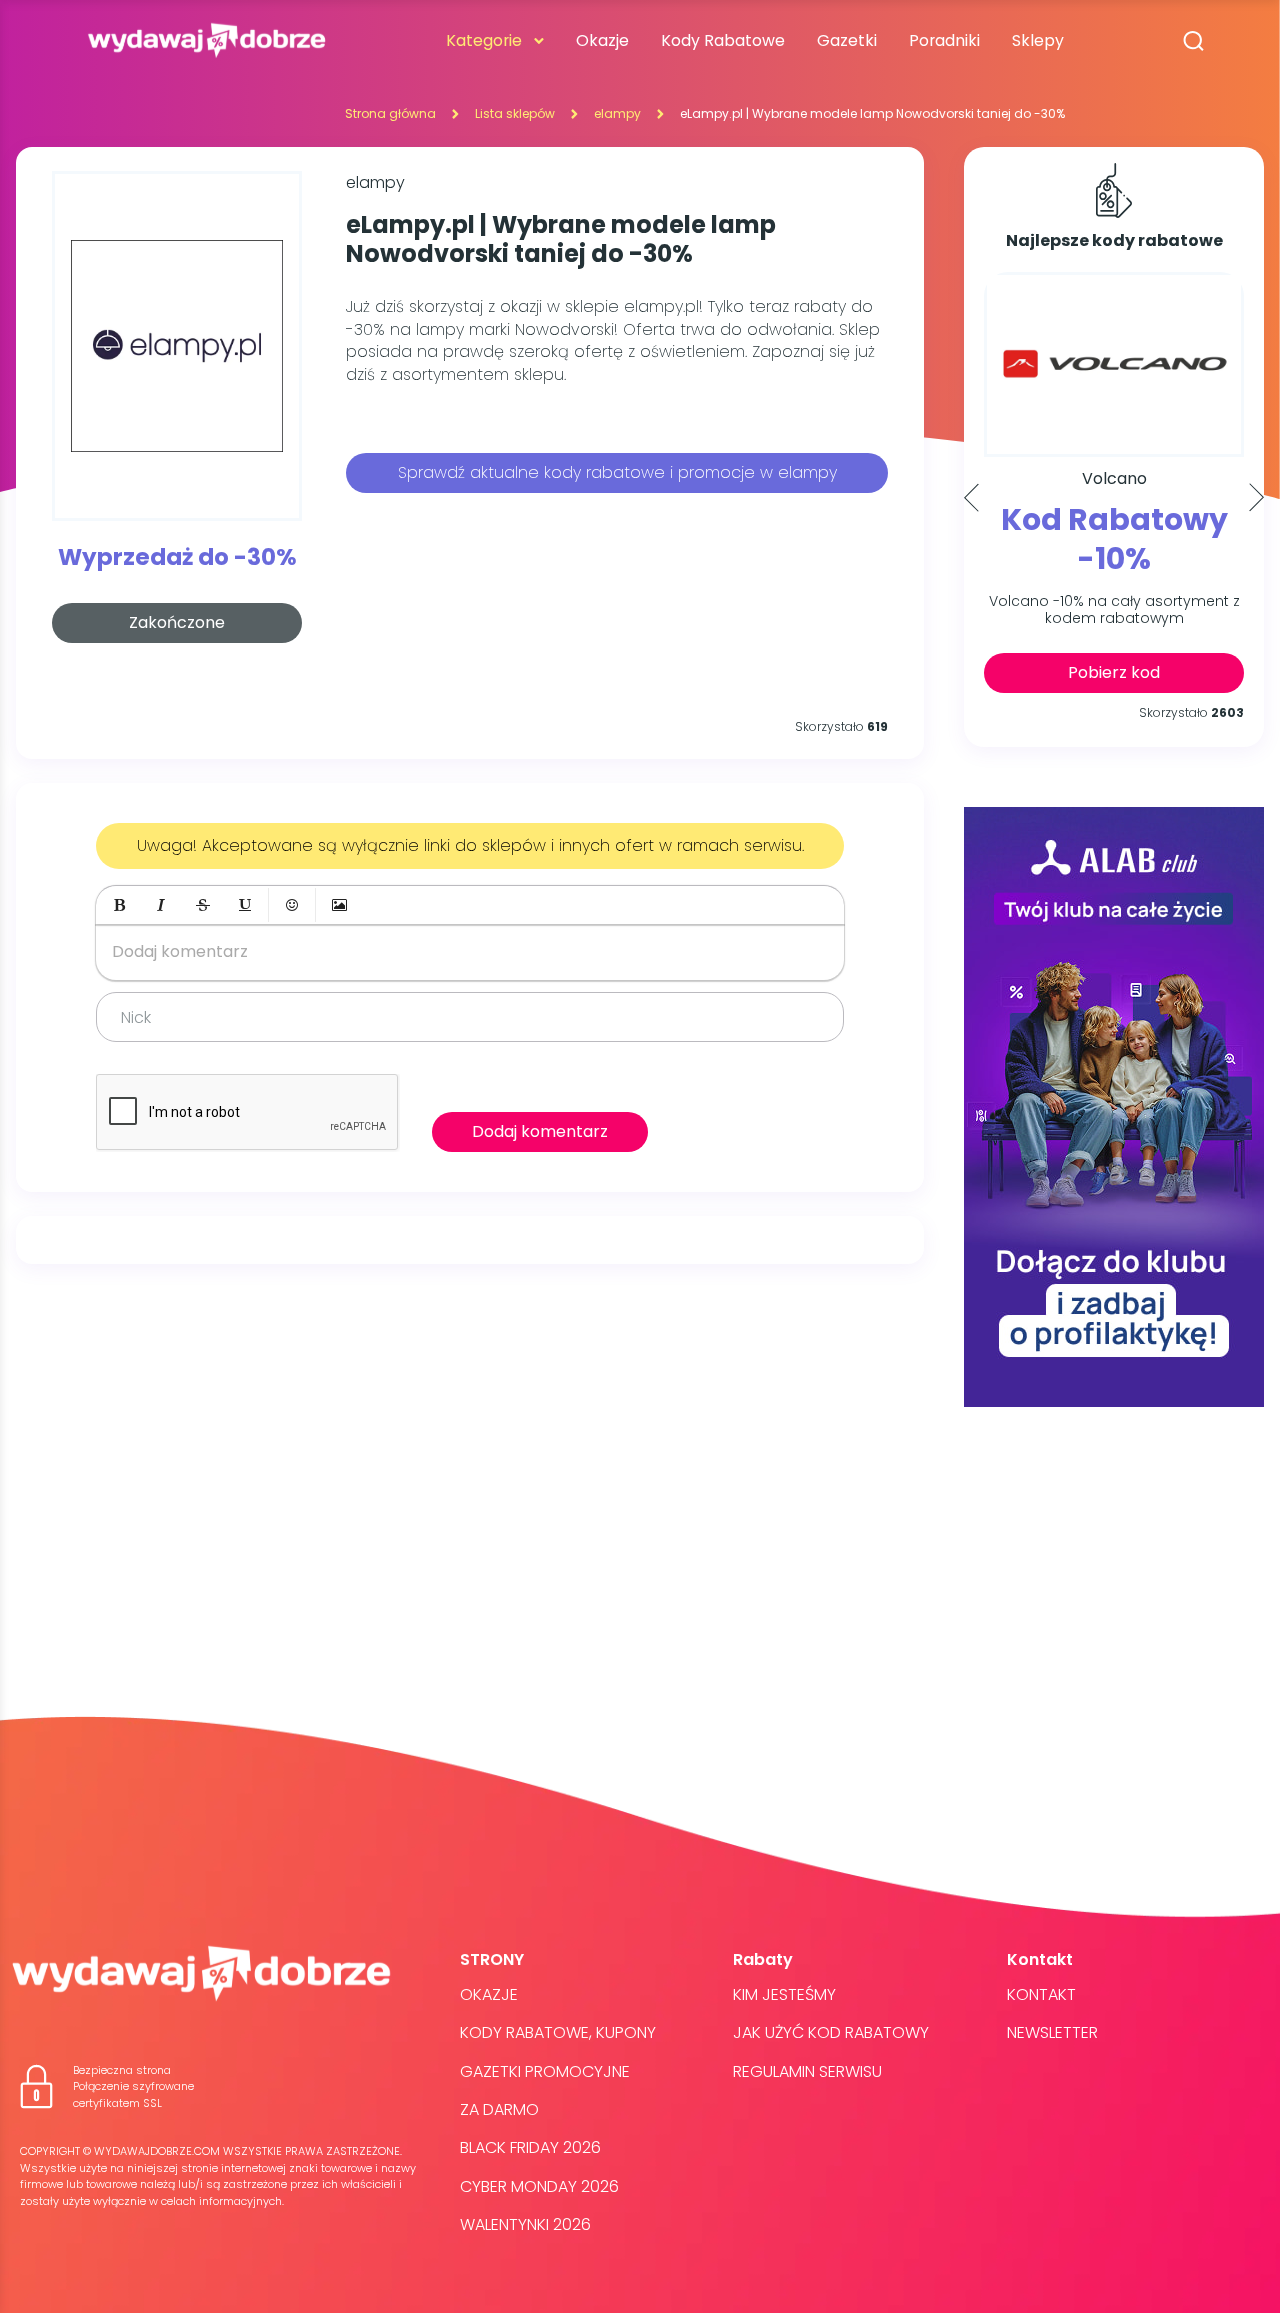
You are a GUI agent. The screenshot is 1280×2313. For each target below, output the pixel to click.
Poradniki (944, 40)
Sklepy (1038, 40)
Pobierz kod (1114, 672)
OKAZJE (489, 1994)
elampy (617, 113)
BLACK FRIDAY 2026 (530, 2147)
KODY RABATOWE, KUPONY (558, 2032)
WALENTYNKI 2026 (525, 2224)
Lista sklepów (515, 113)
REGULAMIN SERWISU (807, 2071)
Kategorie (484, 40)
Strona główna (390, 113)
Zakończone (177, 622)
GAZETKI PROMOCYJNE (545, 2071)
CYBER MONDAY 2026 (539, 2186)
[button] (119, 905)
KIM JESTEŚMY (784, 1994)
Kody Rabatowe (723, 40)
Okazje (602, 40)
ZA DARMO (499, 2109)
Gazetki (847, 40)
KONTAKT (1041, 1994)
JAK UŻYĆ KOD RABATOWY (831, 2032)
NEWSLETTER (1052, 2032)
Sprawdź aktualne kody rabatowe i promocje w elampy (617, 472)
